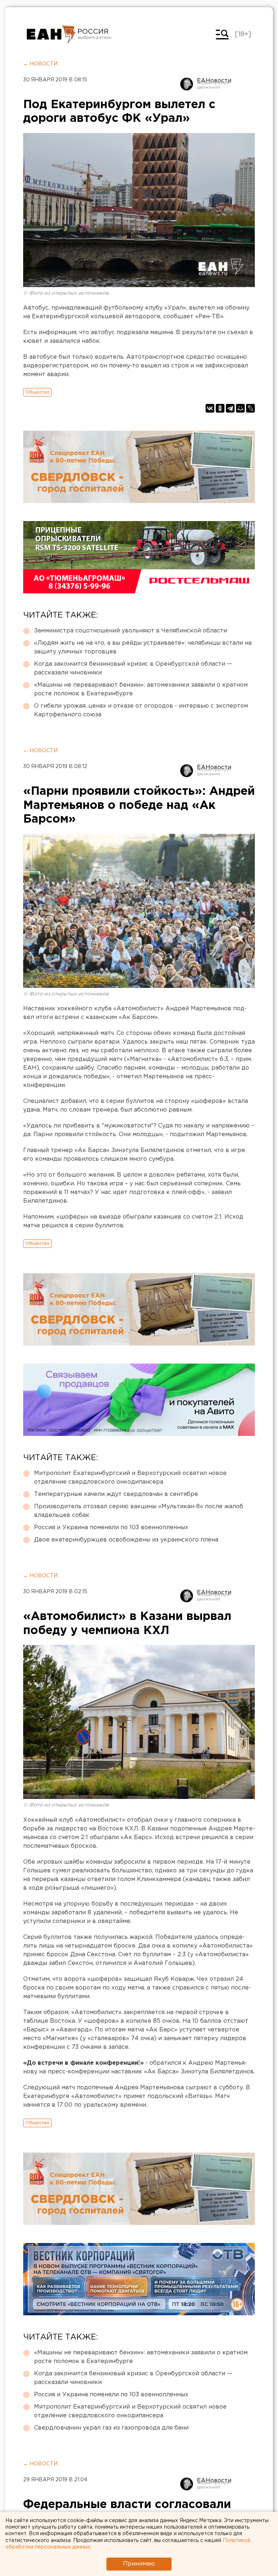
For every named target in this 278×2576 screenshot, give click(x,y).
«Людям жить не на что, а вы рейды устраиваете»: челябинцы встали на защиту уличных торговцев (143, 647)
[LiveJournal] (250, 408)
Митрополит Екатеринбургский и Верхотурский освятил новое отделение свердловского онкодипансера (130, 1478)
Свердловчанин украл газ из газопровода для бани (111, 2428)
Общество (37, 392)
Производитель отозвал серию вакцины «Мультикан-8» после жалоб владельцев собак (139, 1511)
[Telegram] (230, 408)
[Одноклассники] (220, 408)
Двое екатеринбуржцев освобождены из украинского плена (126, 1540)
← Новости (40, 64)
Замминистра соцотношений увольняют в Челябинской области (130, 631)
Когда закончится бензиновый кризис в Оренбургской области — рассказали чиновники (133, 668)
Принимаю (139, 2564)
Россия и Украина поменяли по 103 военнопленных (111, 1528)
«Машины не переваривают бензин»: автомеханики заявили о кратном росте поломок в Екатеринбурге (141, 689)
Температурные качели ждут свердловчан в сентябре (116, 1494)
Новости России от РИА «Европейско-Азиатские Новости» (51, 34)
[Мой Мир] (240, 408)
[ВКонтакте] (210, 408)
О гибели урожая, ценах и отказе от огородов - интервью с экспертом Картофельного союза (141, 710)
